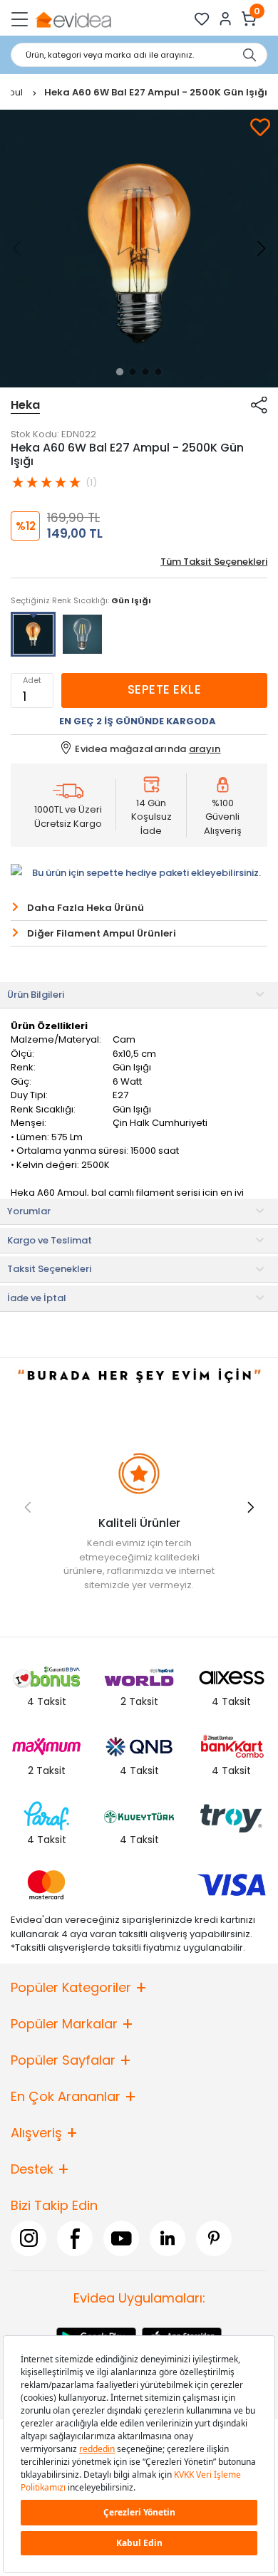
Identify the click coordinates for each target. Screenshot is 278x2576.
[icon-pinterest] (214, 2238)
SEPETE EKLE (164, 689)
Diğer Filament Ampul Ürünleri (102, 933)
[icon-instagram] (29, 2238)
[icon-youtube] (121, 2238)
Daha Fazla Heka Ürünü (86, 908)
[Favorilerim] (202, 19)
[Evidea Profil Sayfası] (226, 19)
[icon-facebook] (75, 2238)
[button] (120, 372)
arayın (205, 749)
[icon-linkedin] (168, 2238)
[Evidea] (73, 19)
